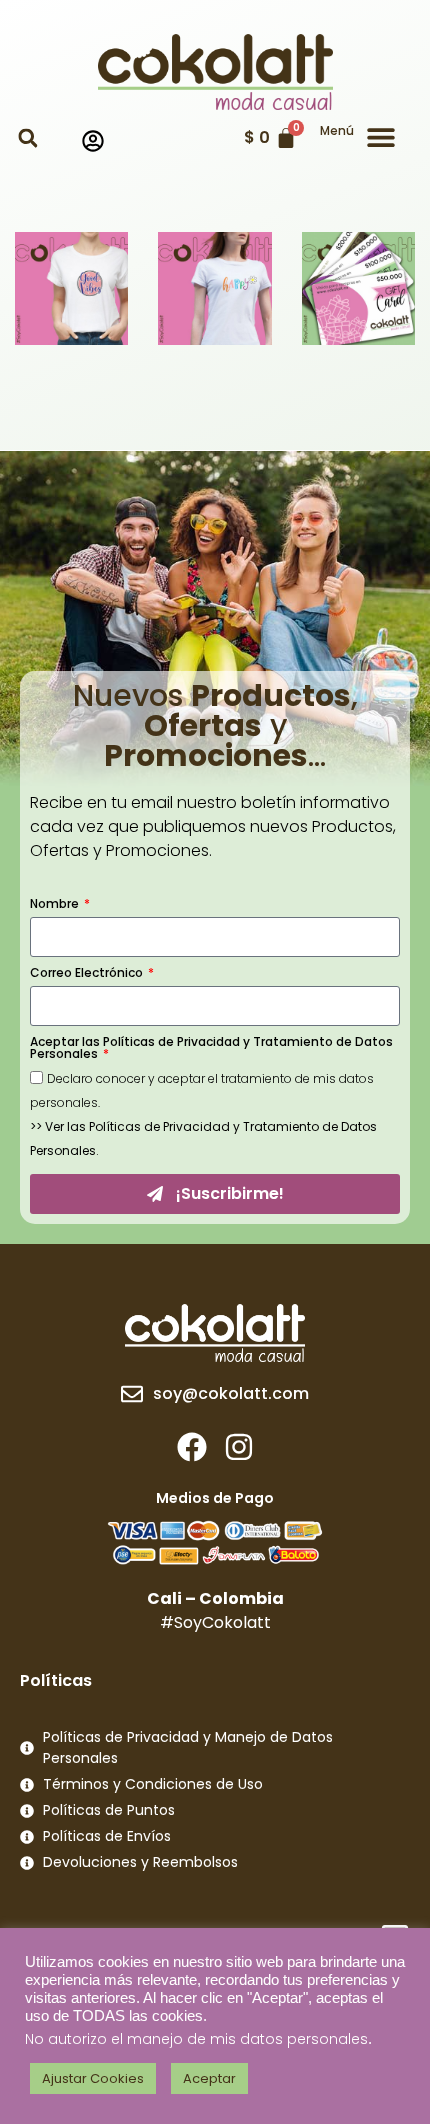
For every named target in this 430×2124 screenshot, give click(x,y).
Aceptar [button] (209, 2078)
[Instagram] (239, 1447)
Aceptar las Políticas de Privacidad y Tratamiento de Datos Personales (211, 1049)
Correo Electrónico (88, 974)
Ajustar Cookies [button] (93, 2078)
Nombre (56, 905)
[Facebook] (192, 1447)
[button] (27, 138)
